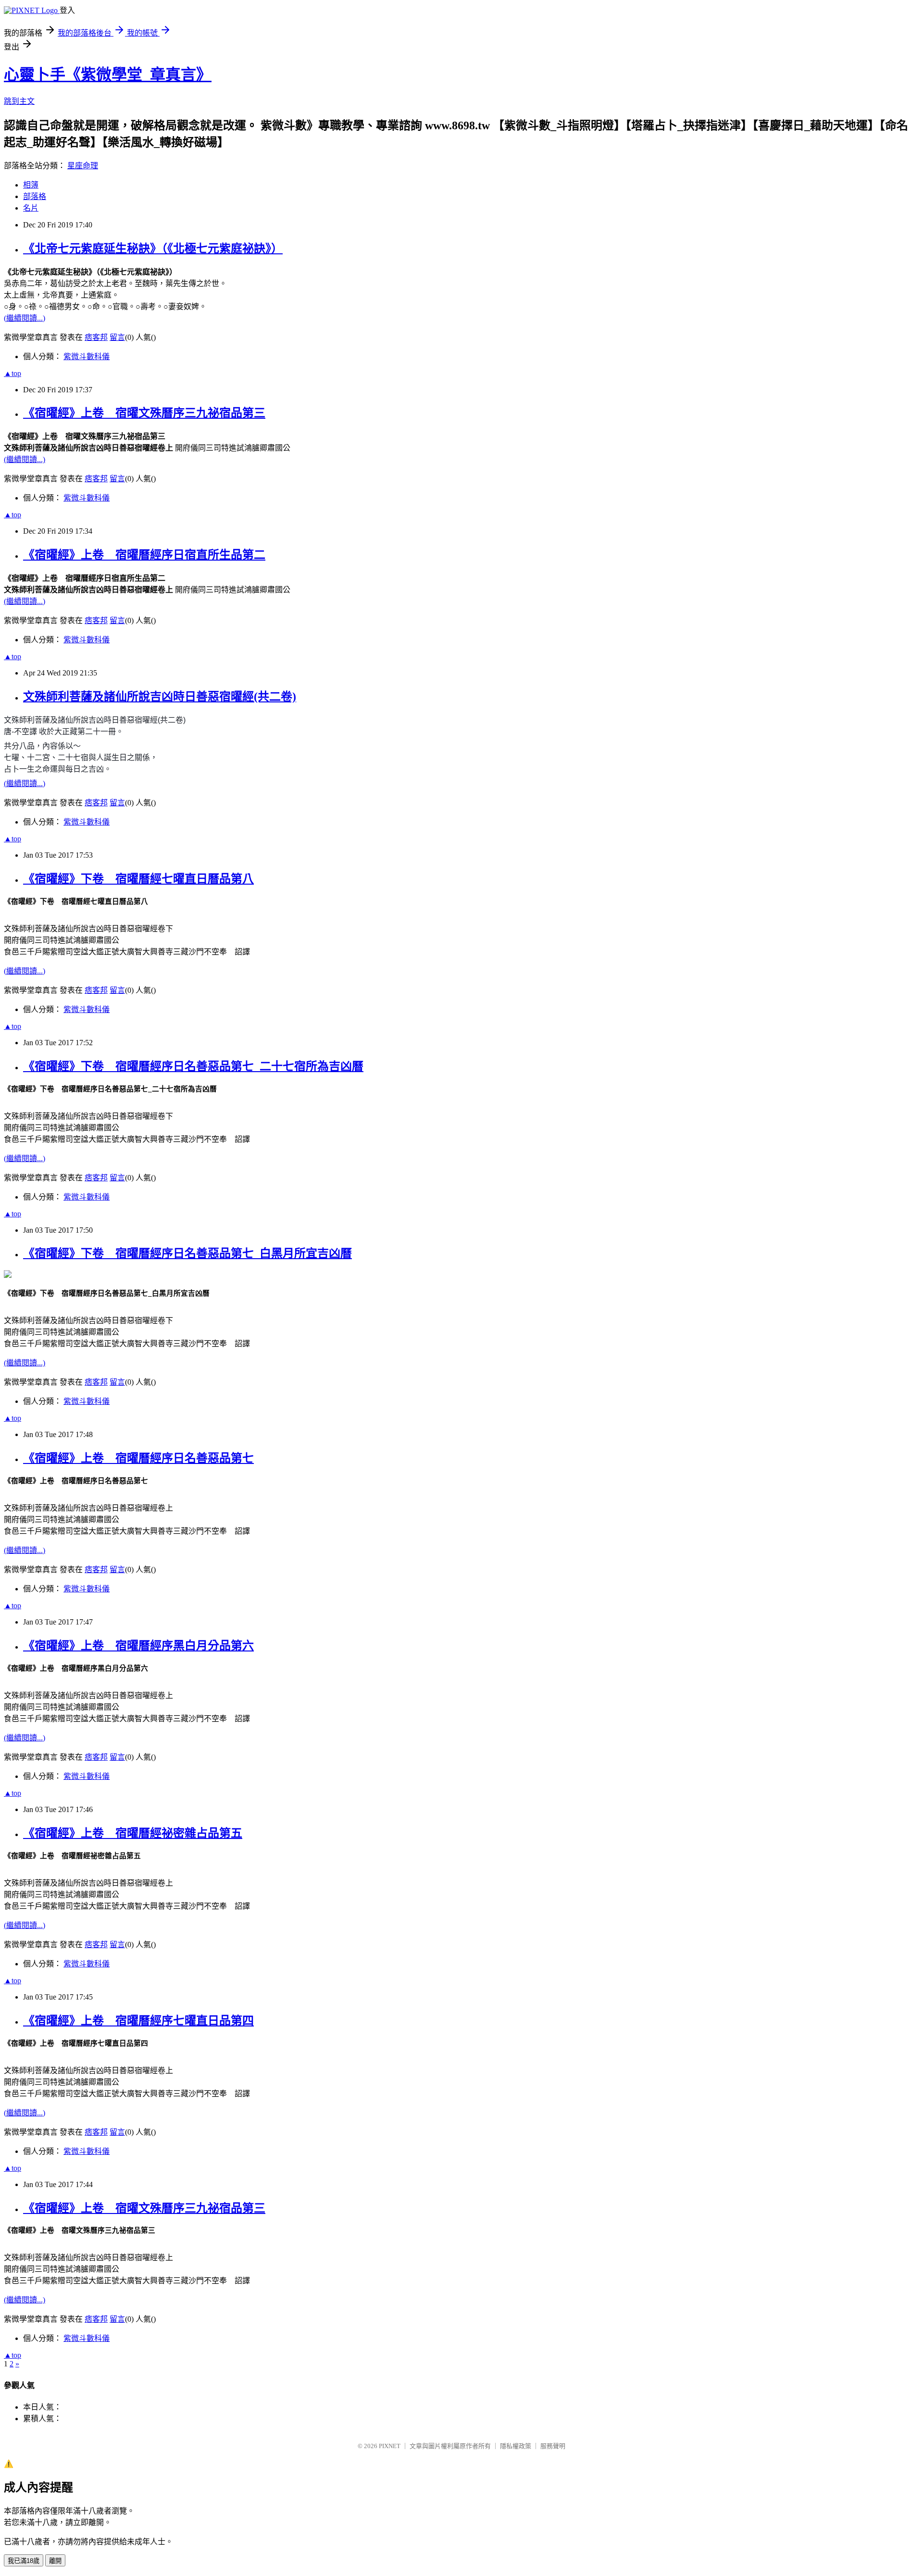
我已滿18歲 (24, 2561)
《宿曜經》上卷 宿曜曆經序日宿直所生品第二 (144, 555)
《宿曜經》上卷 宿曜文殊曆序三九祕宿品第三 (144, 413)
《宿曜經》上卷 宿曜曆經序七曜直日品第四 (138, 2021)
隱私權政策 (516, 2446)
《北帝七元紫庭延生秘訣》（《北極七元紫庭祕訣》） (153, 249)
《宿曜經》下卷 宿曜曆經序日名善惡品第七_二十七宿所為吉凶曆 (193, 1066)
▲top (12, 373)
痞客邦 (96, 337)
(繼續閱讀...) (25, 318)
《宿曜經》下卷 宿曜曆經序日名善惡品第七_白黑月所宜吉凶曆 (187, 1253)
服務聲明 (553, 2446)
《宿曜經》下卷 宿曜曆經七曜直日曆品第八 (138, 879)
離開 (55, 2561)
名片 (31, 208)
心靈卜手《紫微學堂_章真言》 (108, 75)
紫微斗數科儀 (87, 356)
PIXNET (390, 2446)
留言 (117, 337)
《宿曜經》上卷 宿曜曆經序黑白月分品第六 (138, 1646)
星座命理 (83, 166)
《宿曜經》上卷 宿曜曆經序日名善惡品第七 (138, 1458)
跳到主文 (19, 101)
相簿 (31, 185)
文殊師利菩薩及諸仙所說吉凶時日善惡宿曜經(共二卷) (160, 697)
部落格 (35, 196)
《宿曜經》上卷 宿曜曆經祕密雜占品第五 (133, 1833)
